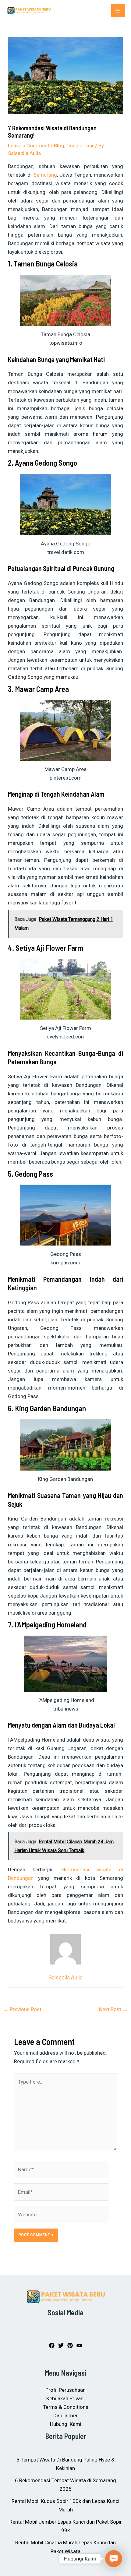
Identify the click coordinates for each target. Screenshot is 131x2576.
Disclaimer (65, 2416)
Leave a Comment (29, 146)
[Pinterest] (70, 2345)
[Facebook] (52, 2345)
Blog (59, 146)
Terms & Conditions (66, 2407)
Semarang (45, 175)
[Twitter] (61, 2345)
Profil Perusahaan (65, 2390)
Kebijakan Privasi (65, 2398)
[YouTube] (79, 2345)
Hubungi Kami (66, 2424)
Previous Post (22, 2009)
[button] (113, 2558)
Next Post (113, 2009)
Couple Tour (80, 146)
